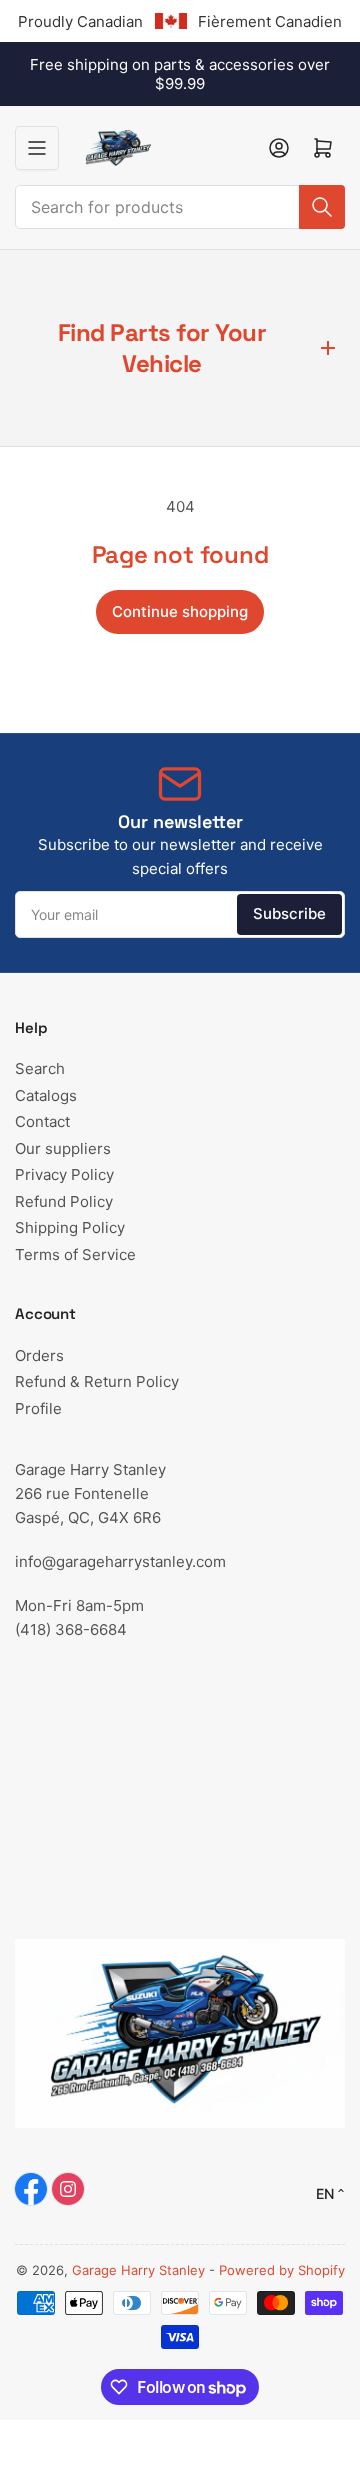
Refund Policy (64, 1201)
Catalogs (46, 1095)
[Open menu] (37, 148)
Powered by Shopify (282, 2270)
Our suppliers (63, 1148)
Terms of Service (75, 1254)
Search (40, 1068)
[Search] (322, 207)
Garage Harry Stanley (138, 2270)
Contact (42, 1121)
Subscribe (289, 913)
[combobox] (180, 207)
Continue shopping (180, 611)
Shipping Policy (70, 1227)
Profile (38, 1408)
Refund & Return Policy (97, 1381)
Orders (39, 1355)
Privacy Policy (64, 1174)
